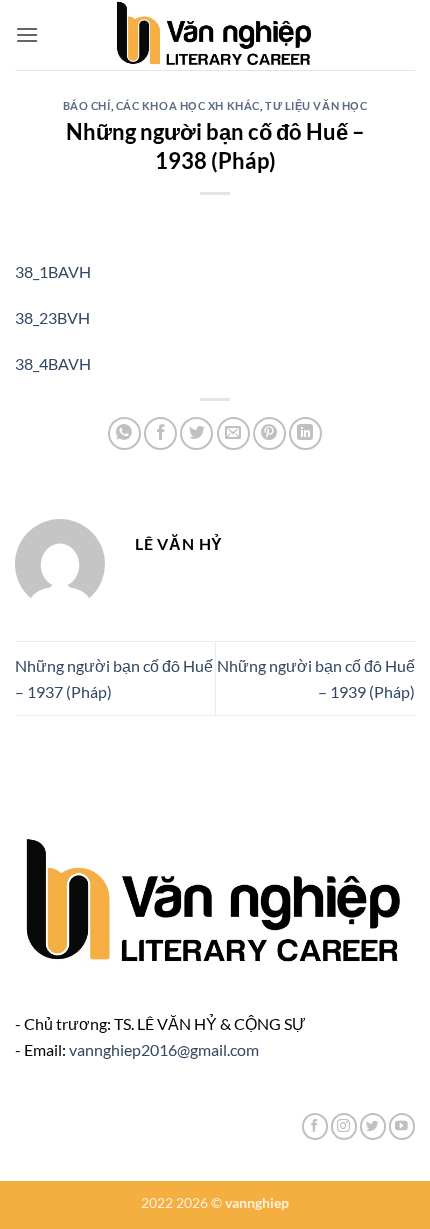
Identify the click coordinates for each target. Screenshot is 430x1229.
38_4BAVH (53, 363)
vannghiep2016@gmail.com (164, 1049)
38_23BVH (52, 317)
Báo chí (87, 105)
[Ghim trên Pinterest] (269, 433)
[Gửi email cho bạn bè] (233, 433)
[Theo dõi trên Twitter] (373, 1126)
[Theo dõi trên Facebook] (315, 1126)
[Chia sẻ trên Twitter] (196, 433)
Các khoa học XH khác (188, 105)
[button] (27, 34)
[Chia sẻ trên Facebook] (160, 433)
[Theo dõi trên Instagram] (344, 1126)
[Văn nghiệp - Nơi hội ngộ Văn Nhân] (215, 35)
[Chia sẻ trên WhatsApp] (124, 433)
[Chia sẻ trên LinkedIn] (305, 433)
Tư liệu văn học (316, 105)
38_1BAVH (53, 271)
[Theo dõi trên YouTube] (402, 1126)
